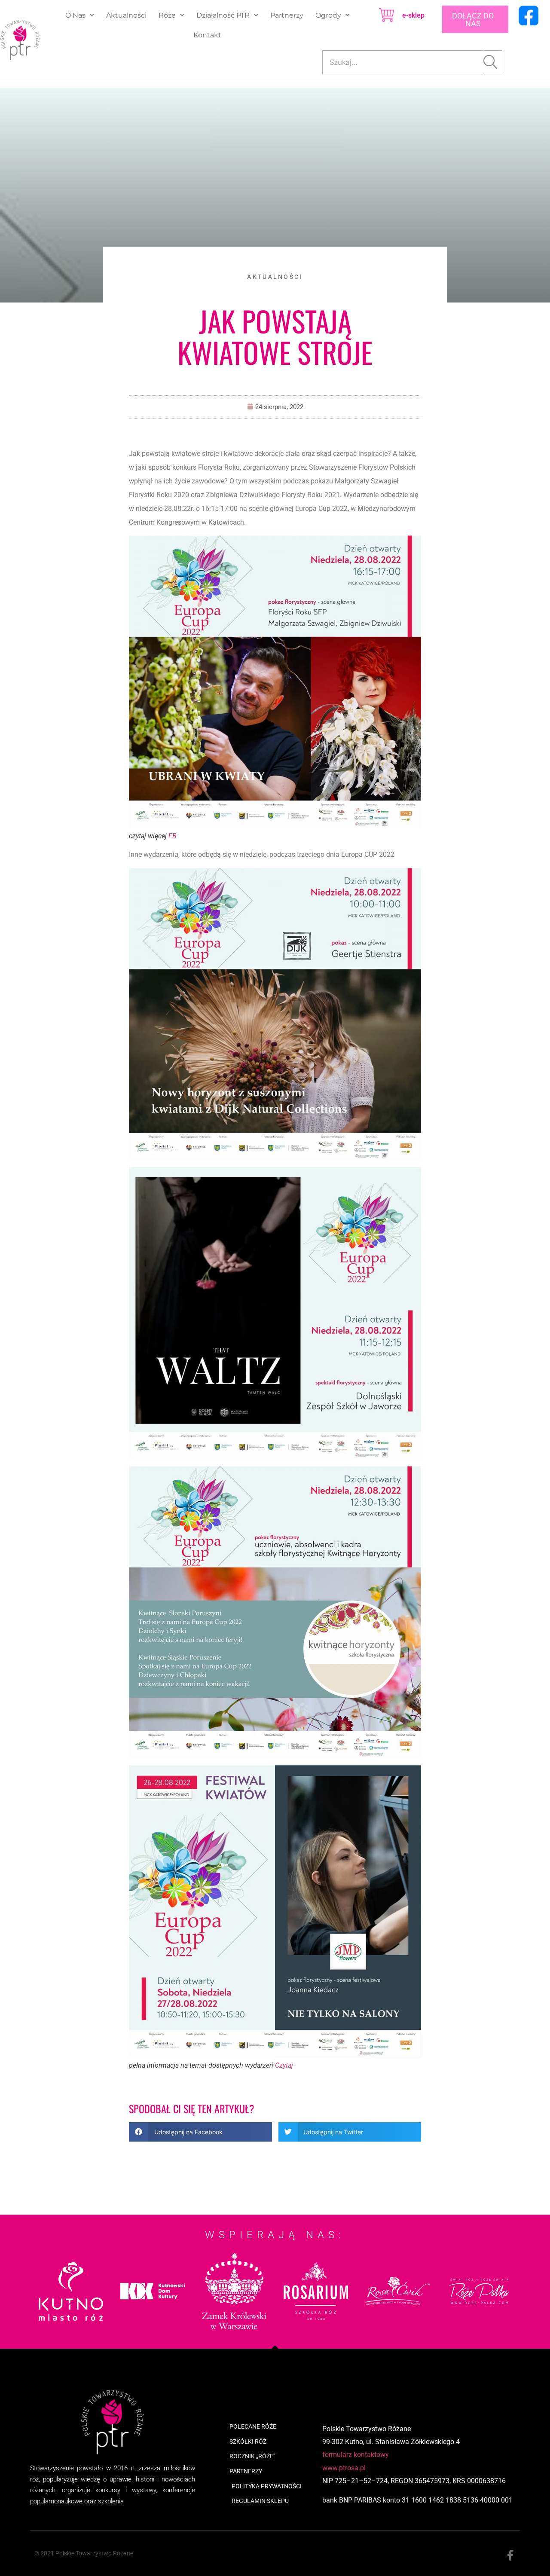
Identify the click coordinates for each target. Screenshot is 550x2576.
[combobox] (403, 62)
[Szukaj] (493, 62)
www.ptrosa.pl (344, 2468)
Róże (167, 15)
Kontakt (207, 35)
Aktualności (126, 15)
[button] (200, 2132)
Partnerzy (287, 15)
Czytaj (284, 2065)
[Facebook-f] (510, 2556)
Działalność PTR (223, 15)
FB (173, 836)
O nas (75, 15)
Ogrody (328, 15)
